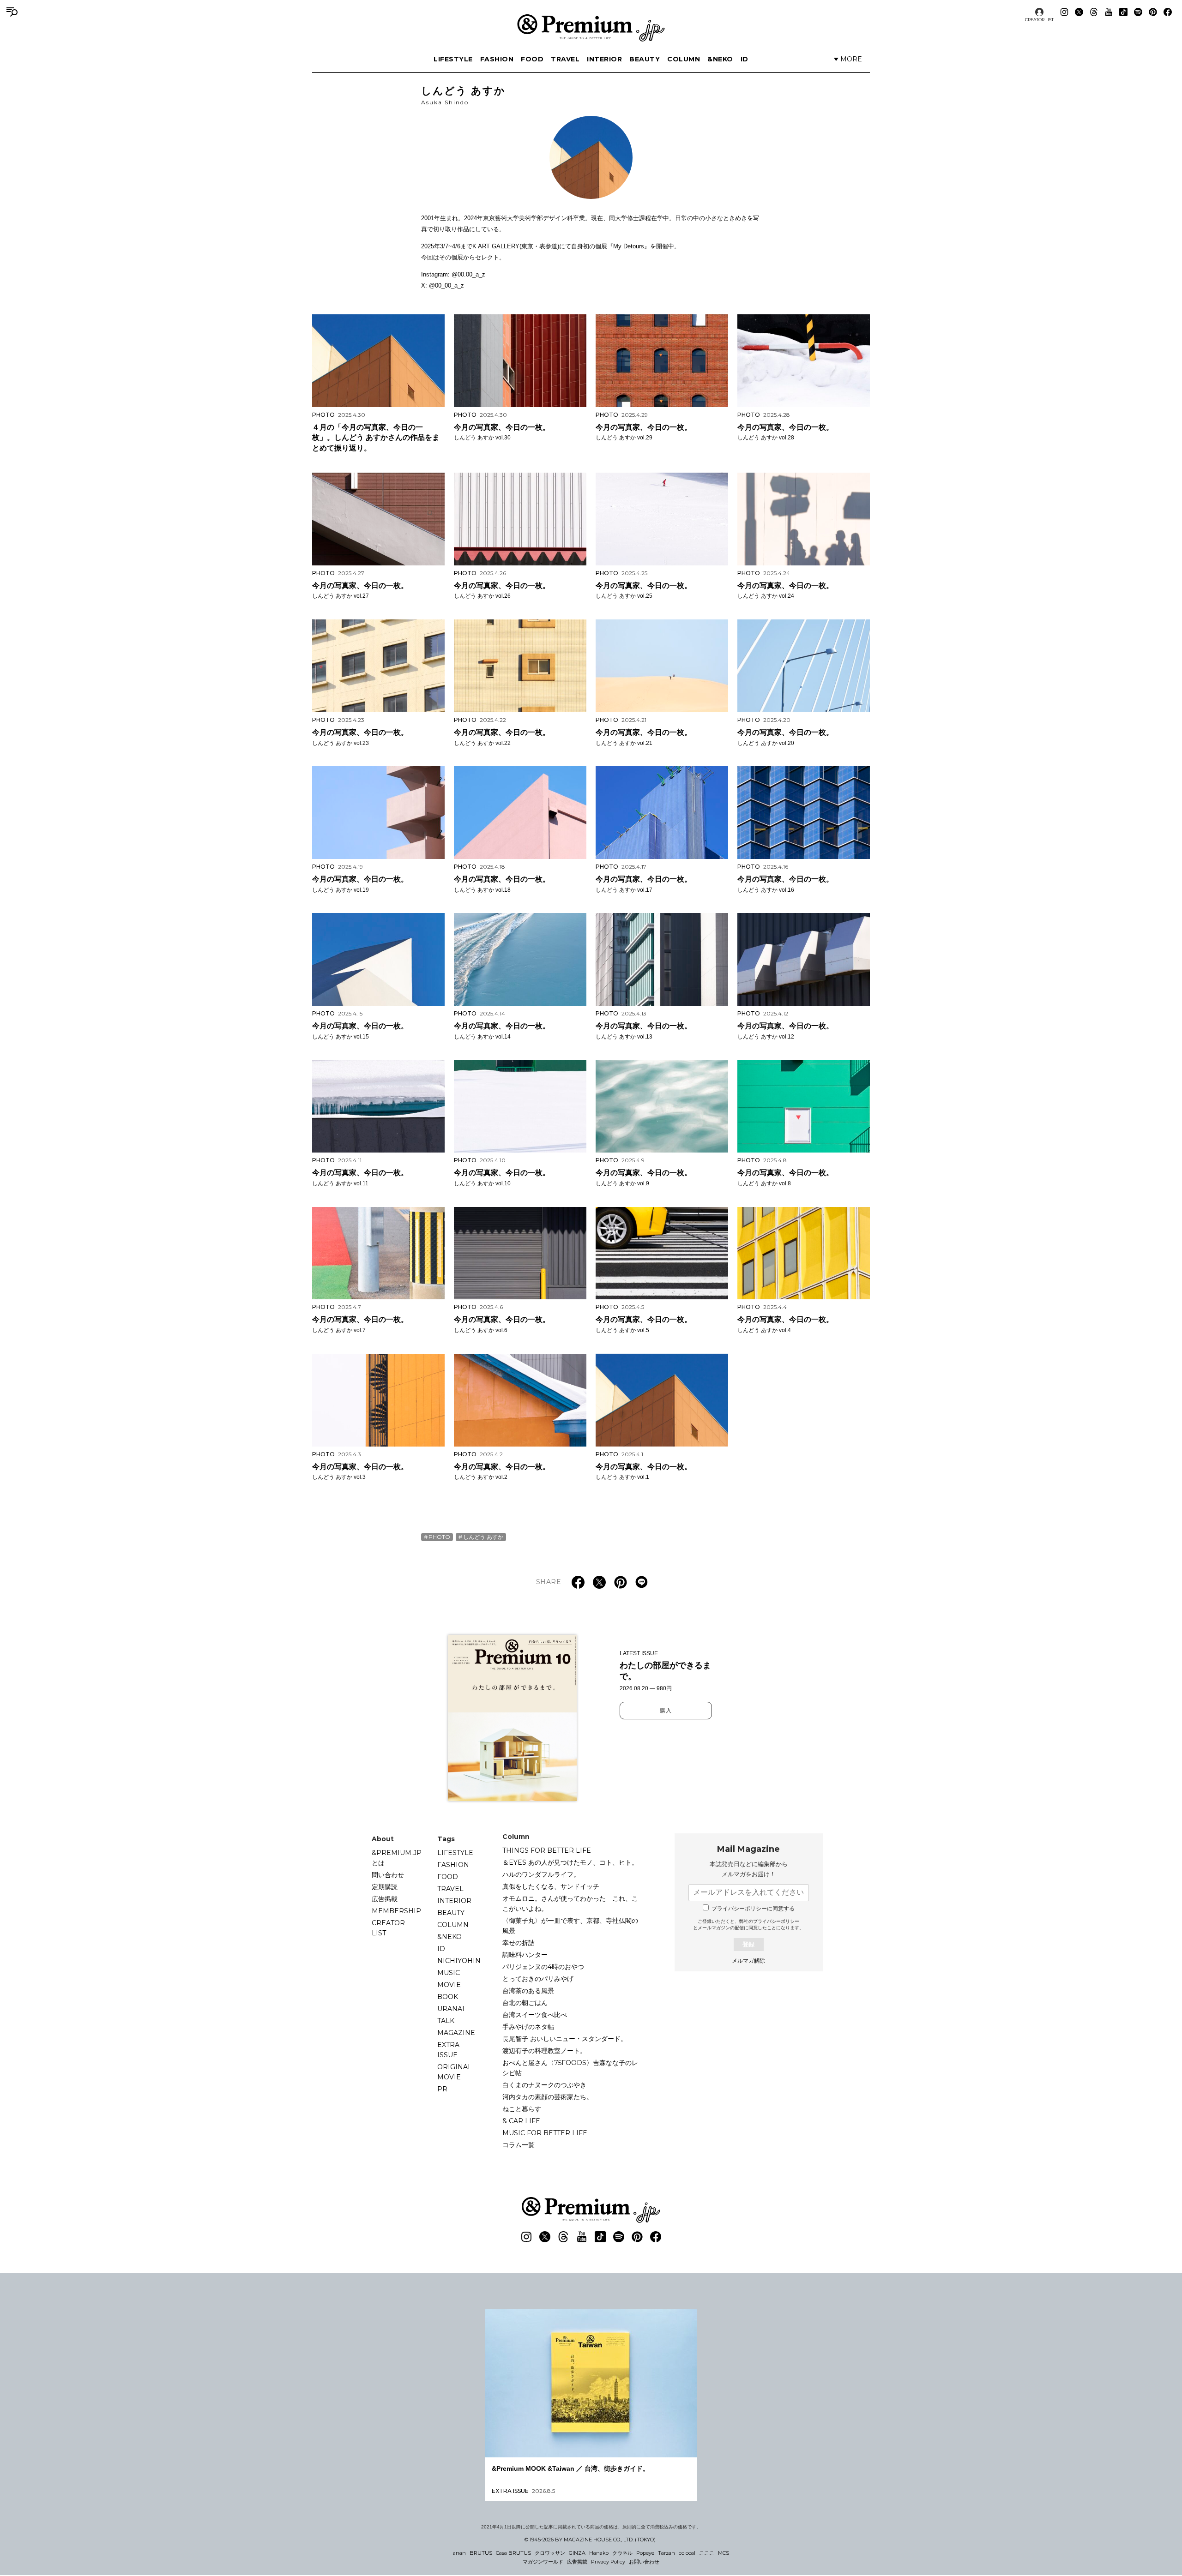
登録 (748, 1944)
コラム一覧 (519, 2145)
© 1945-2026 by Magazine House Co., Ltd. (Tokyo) (590, 2540)
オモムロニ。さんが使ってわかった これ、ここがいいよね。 (570, 1903)
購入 (666, 1711)
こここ (707, 2553)
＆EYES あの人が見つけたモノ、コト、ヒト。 (570, 1862)
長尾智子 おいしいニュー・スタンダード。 (565, 2039)
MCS (724, 2553)
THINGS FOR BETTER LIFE (547, 1850)
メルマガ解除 (748, 1961)
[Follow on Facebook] (1168, 12)
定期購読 (385, 1887)
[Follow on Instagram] (1064, 12)
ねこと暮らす (522, 2109)
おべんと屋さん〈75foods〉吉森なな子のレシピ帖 (570, 2068)
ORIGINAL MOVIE (455, 2072)
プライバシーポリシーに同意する (753, 1909)
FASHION (497, 59)
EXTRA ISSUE (448, 2050)
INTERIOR (604, 59)
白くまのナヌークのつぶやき (544, 2085)
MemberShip (396, 1911)
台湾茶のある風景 (528, 1991)
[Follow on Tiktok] (1123, 12)
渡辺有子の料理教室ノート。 (544, 2051)
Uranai (451, 2009)
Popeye (645, 2553)
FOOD (532, 59)
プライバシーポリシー (776, 1921)
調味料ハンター (525, 1955)
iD (745, 59)
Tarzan (666, 2553)
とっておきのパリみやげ (538, 1979)
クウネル (622, 2553)
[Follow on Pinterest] (1153, 12)
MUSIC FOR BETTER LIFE (545, 2133)
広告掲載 (385, 1899)
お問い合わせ (644, 2562)
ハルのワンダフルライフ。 (541, 1874)
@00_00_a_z (446, 285)
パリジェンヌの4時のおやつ (543, 1967)
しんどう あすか (483, 1537)
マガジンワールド (543, 2562)
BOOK (448, 1997)
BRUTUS (481, 2553)
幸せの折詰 (519, 1943)
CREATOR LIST (1039, 20)
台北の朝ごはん (525, 2003)
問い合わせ (388, 1875)
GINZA (577, 2553)
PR (442, 2089)
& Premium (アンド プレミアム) (591, 28)
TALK (446, 2021)
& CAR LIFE (521, 2121)
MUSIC (449, 1973)
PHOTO (439, 1537)
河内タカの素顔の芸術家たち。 (548, 2097)
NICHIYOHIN (459, 1961)
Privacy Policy (608, 2562)
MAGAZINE (456, 2033)
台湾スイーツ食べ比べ (535, 2015)
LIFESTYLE (453, 59)
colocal (687, 2553)
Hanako (599, 2553)
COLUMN (684, 59)
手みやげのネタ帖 (528, 2027)
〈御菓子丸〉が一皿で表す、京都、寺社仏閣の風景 (570, 1926)
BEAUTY (645, 59)
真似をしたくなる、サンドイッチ (551, 1886)
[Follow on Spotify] (1138, 12)
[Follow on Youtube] (1109, 12)
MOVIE (449, 1985)
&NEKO (720, 59)
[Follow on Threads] (1094, 12)
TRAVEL (565, 59)
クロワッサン (550, 2553)
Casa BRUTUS (513, 2553)
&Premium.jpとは (397, 1858)
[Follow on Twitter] (1079, 12)
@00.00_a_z (468, 274)
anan (459, 2553)
